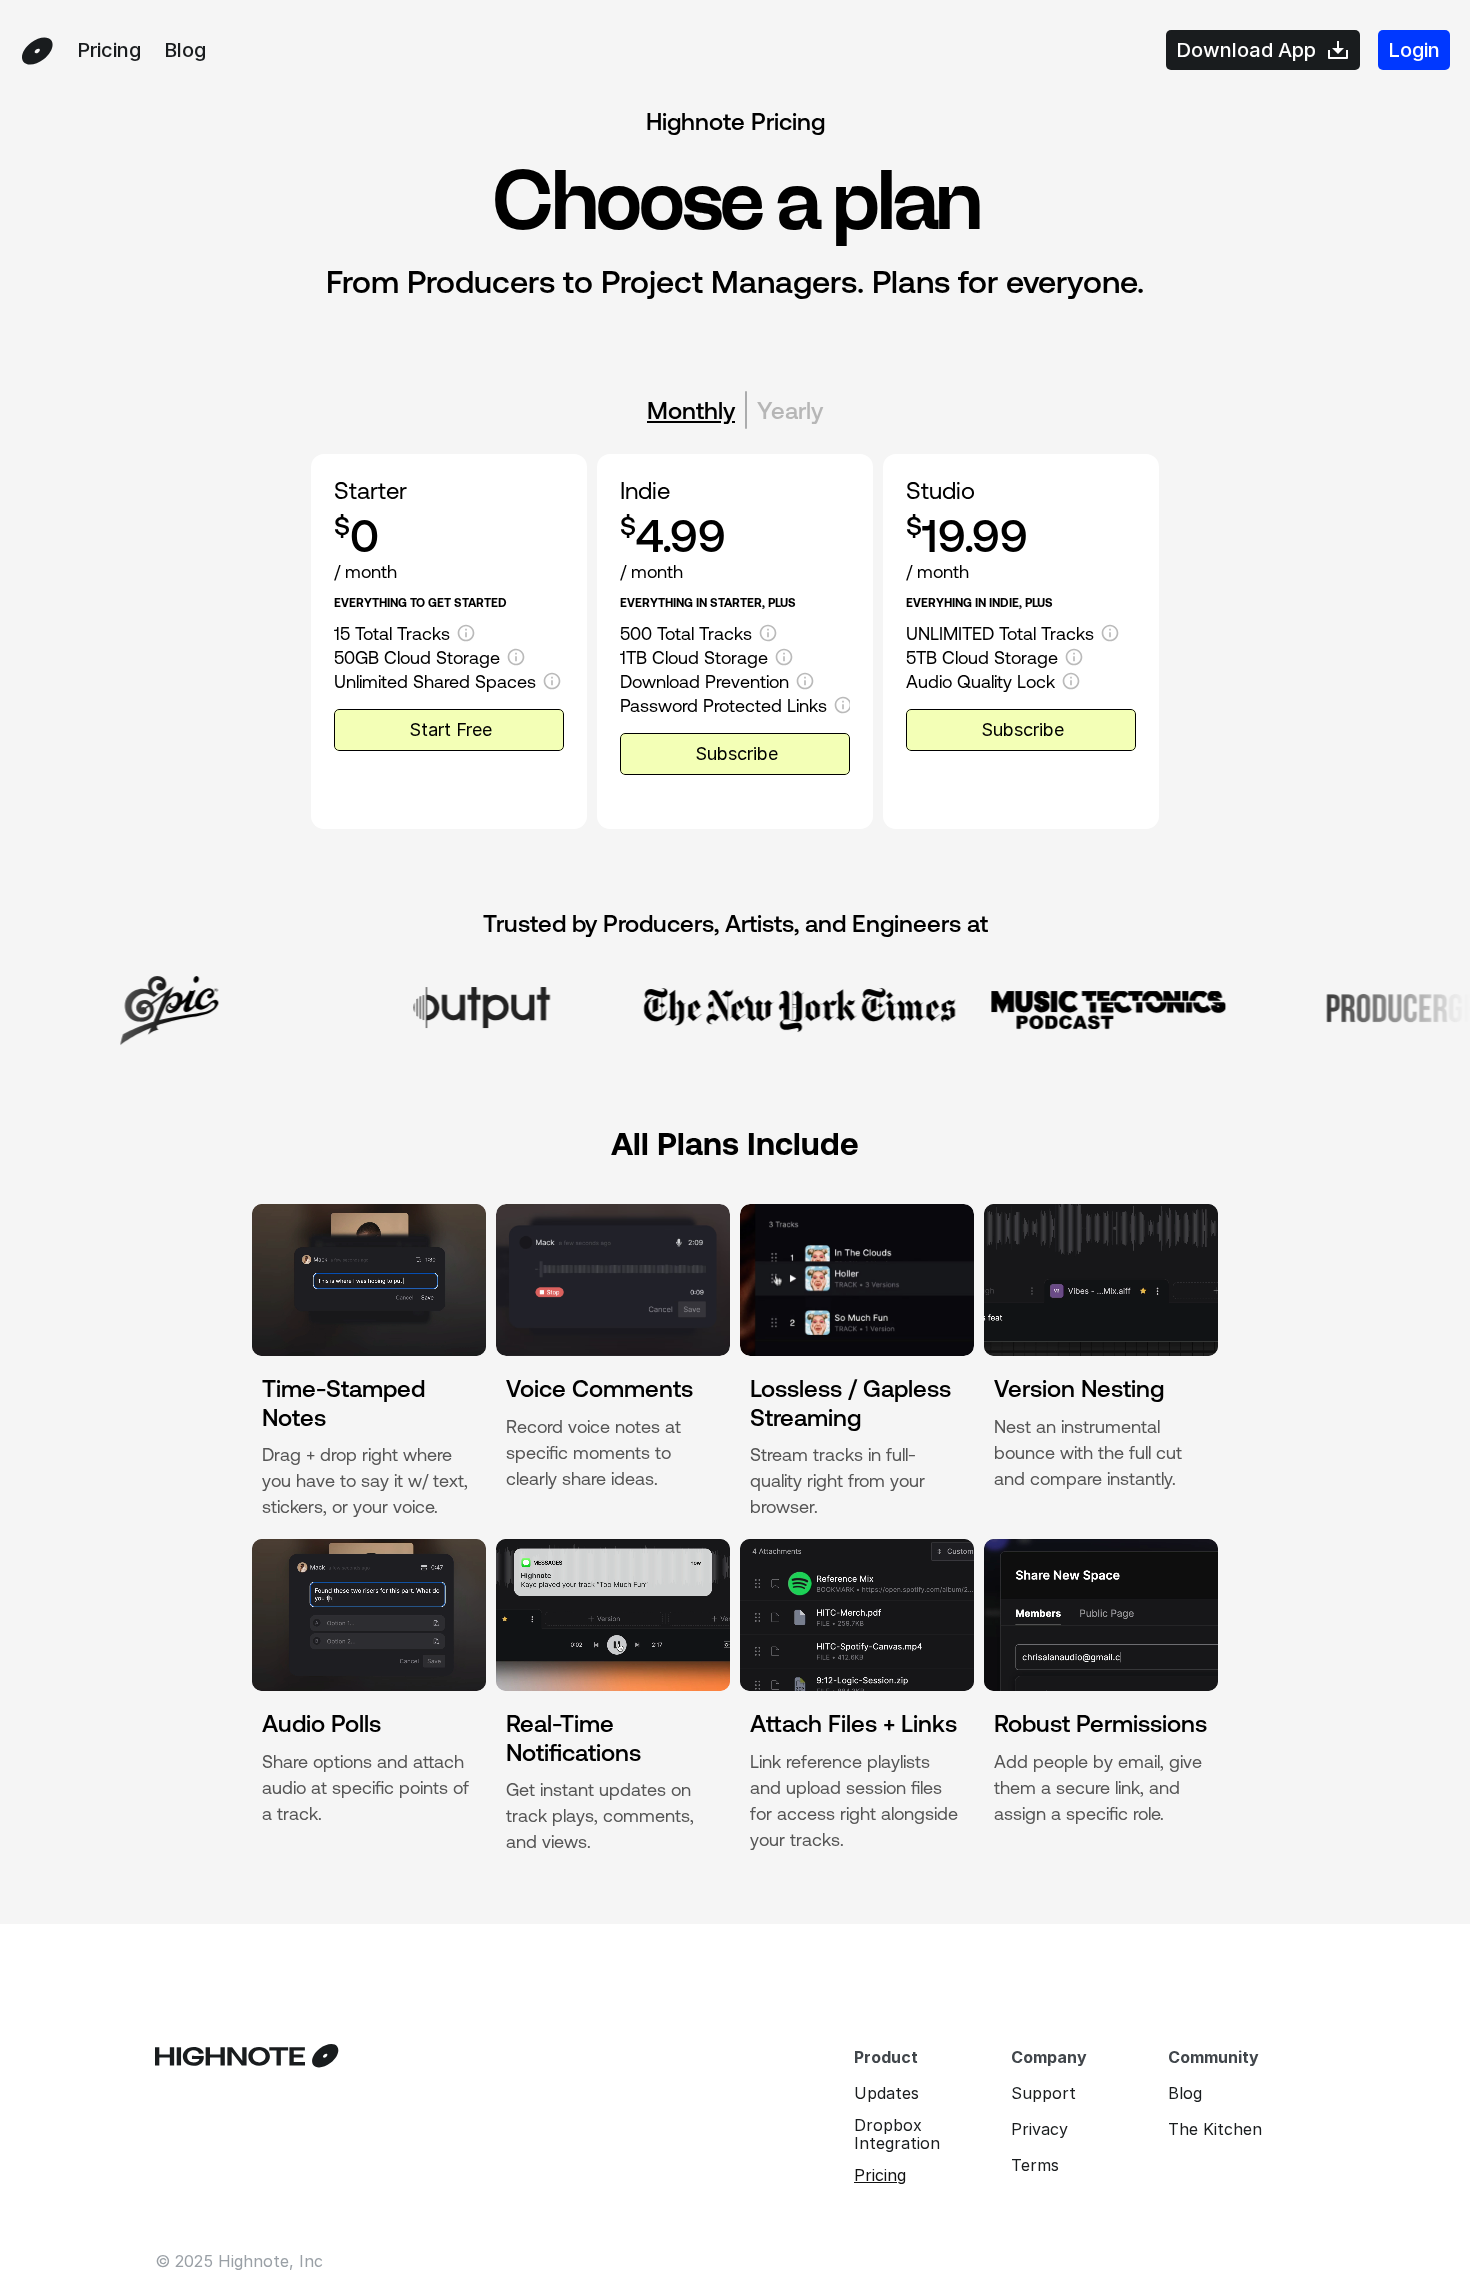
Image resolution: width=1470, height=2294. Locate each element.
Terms (1035, 2165)
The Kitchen (1215, 2129)
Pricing (880, 2175)
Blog (1185, 2093)
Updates (886, 2093)
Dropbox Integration (897, 2134)
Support (1043, 2093)
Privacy (1039, 2129)
